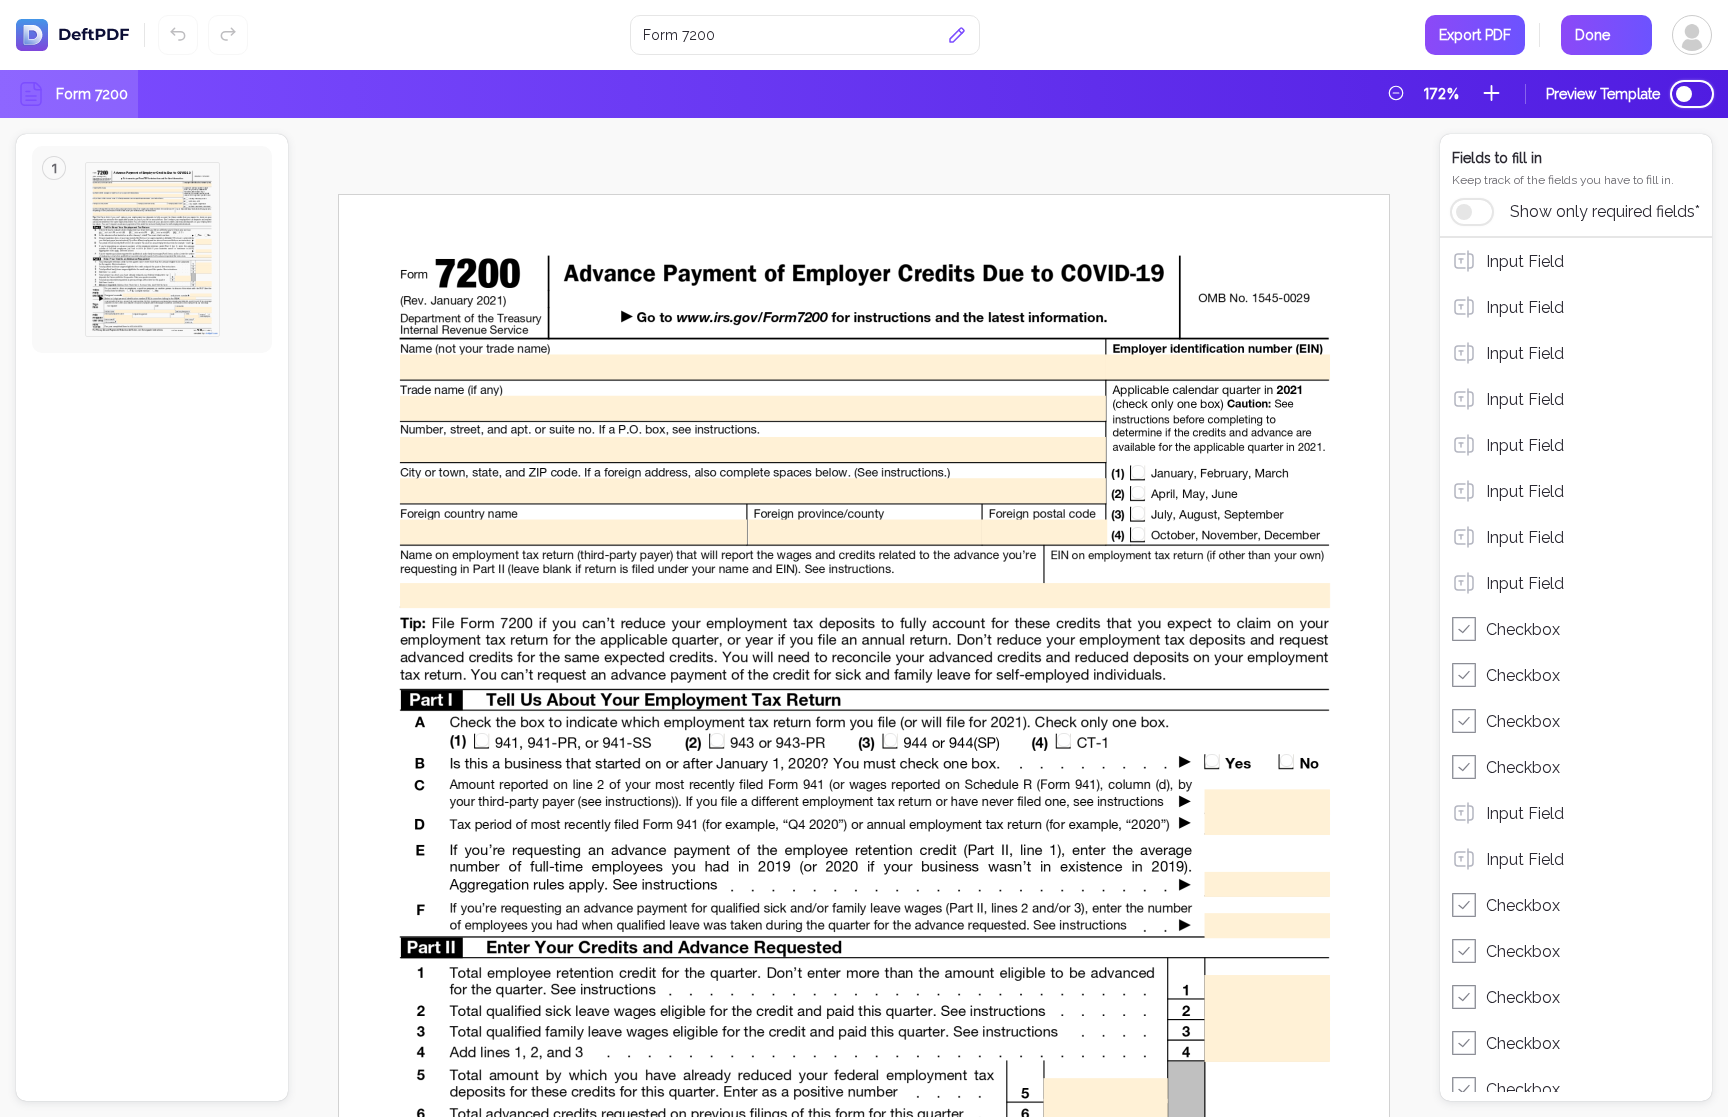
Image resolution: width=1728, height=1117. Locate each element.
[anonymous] (1682, 35)
